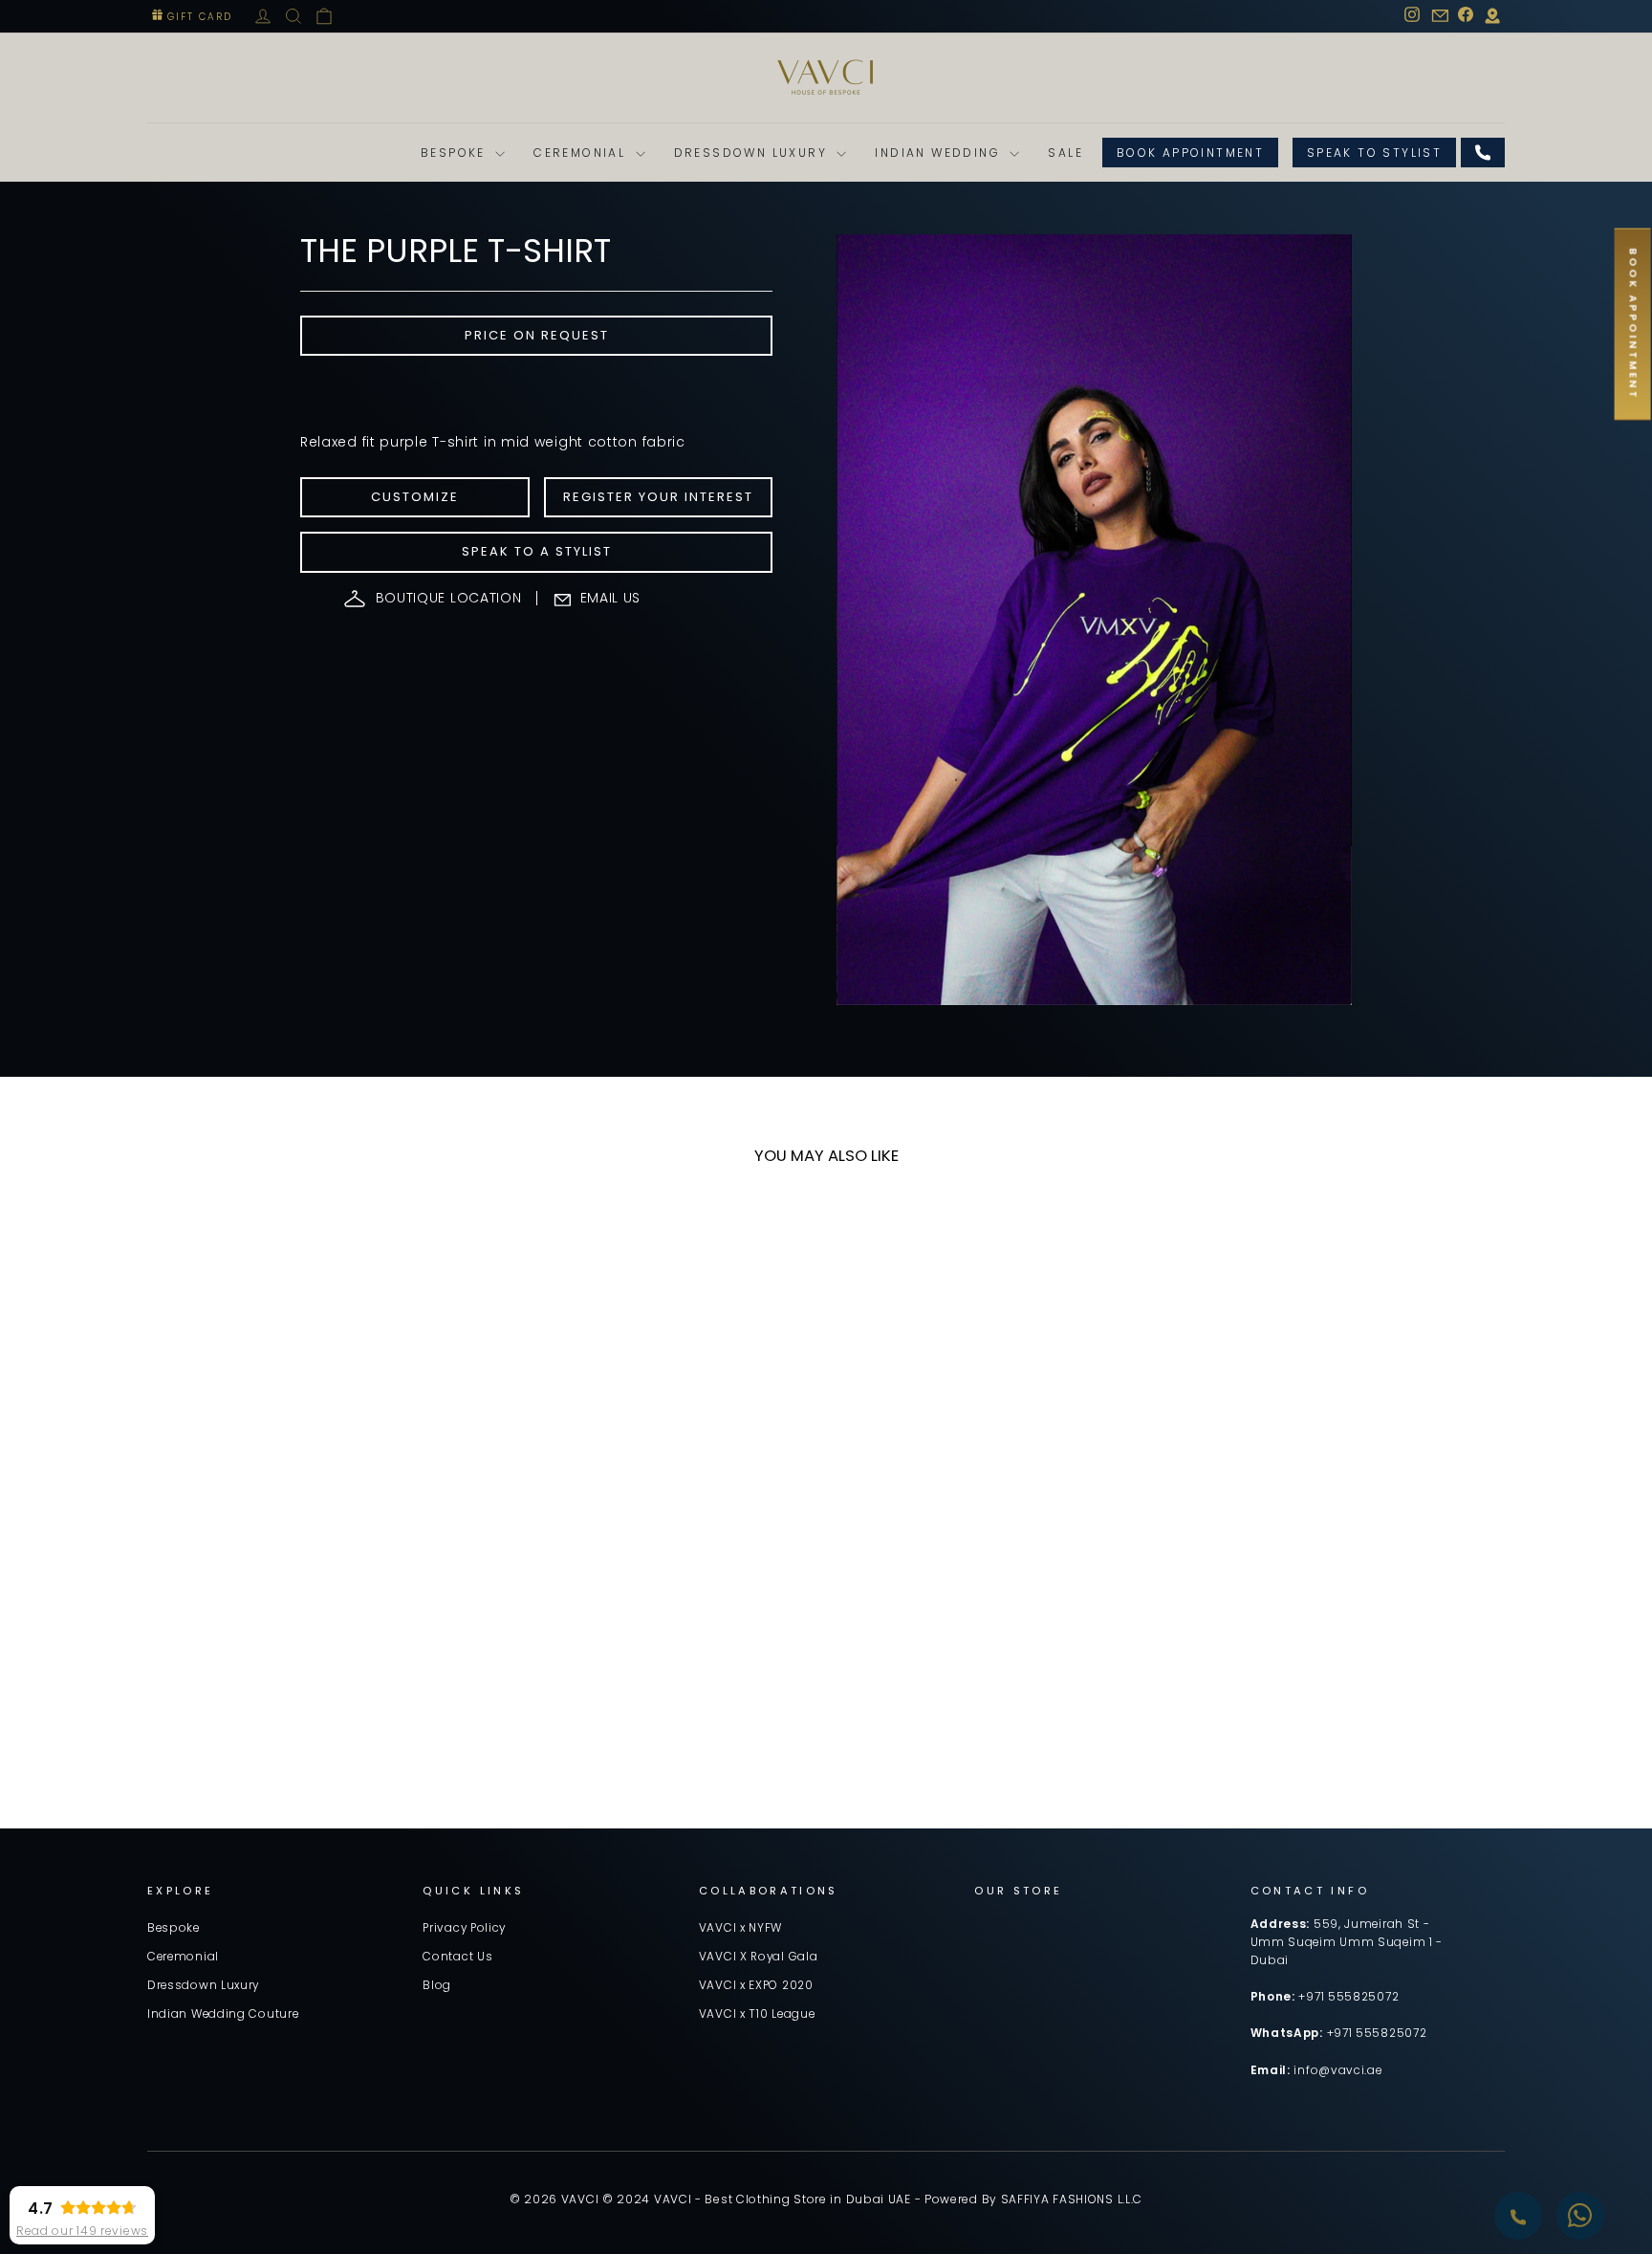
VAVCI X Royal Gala (759, 1957)
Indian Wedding (940, 153)
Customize (415, 497)
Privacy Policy (464, 1928)
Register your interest (658, 497)
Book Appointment (1190, 153)
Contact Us (457, 1957)
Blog (437, 1985)
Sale (1065, 153)
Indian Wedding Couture (223, 2014)
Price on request (537, 335)
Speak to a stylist (537, 551)
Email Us (611, 598)
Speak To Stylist (1374, 153)
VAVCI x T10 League (757, 2014)
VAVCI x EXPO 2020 (756, 1985)
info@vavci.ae (1337, 2070)
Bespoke (456, 153)
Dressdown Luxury (753, 153)
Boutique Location (449, 598)
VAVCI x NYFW (740, 1928)
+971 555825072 (1348, 1997)
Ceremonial (582, 153)
